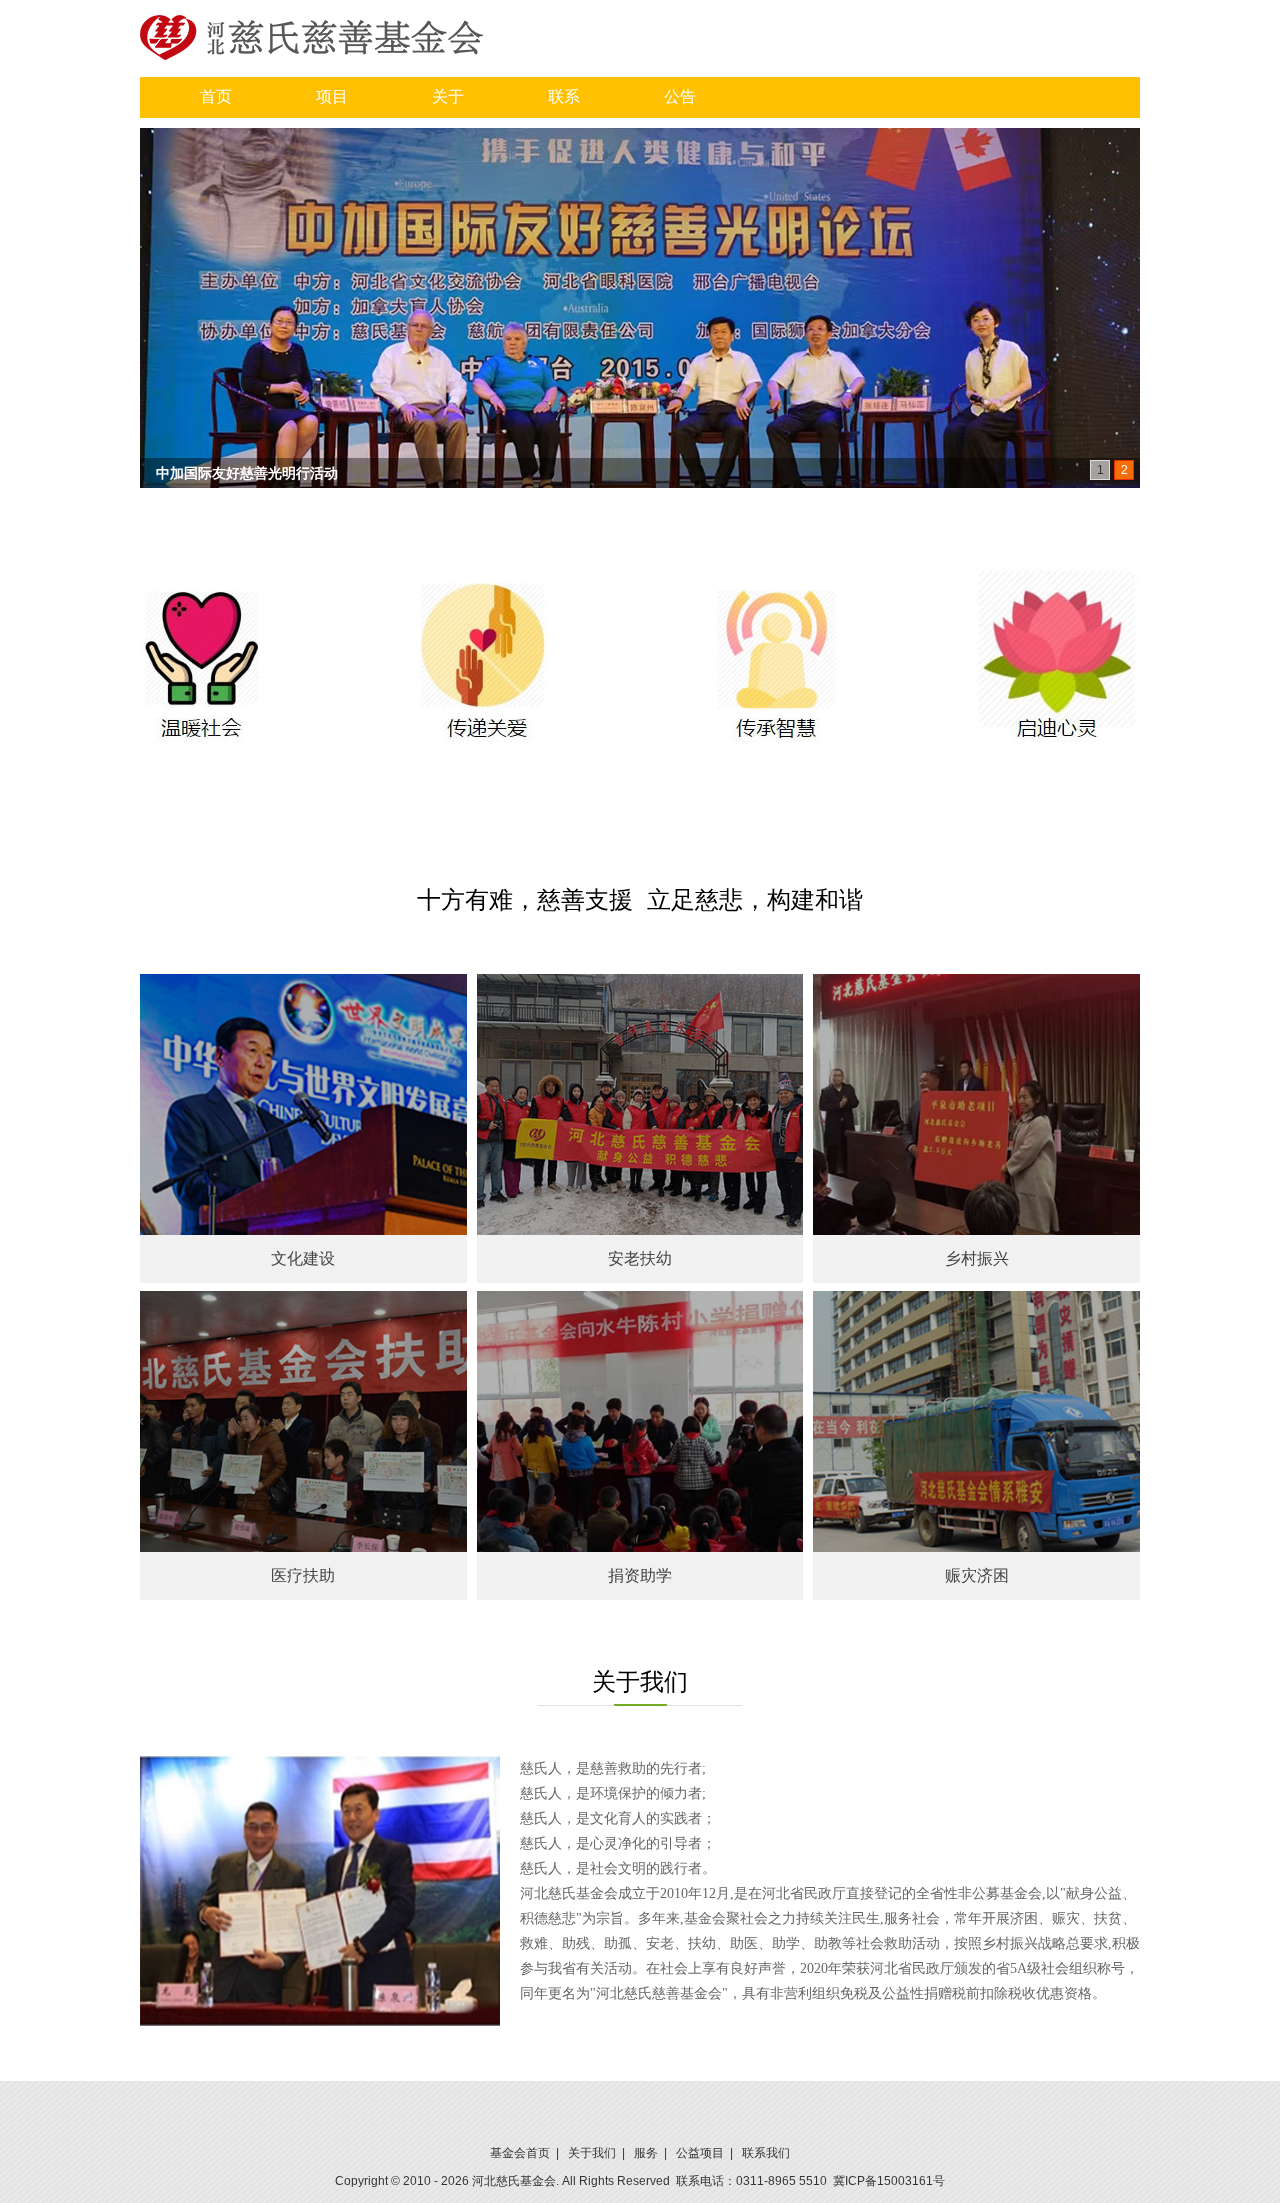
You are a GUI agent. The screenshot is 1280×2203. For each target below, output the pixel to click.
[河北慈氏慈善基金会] (311, 36)
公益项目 (700, 2153)
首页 (216, 96)
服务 (646, 2153)
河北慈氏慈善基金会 (219, 473)
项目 (332, 96)
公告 (680, 96)
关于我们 (592, 2153)
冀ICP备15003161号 (889, 2181)
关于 (448, 96)
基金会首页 (520, 2153)
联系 (564, 96)
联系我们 (766, 2153)
